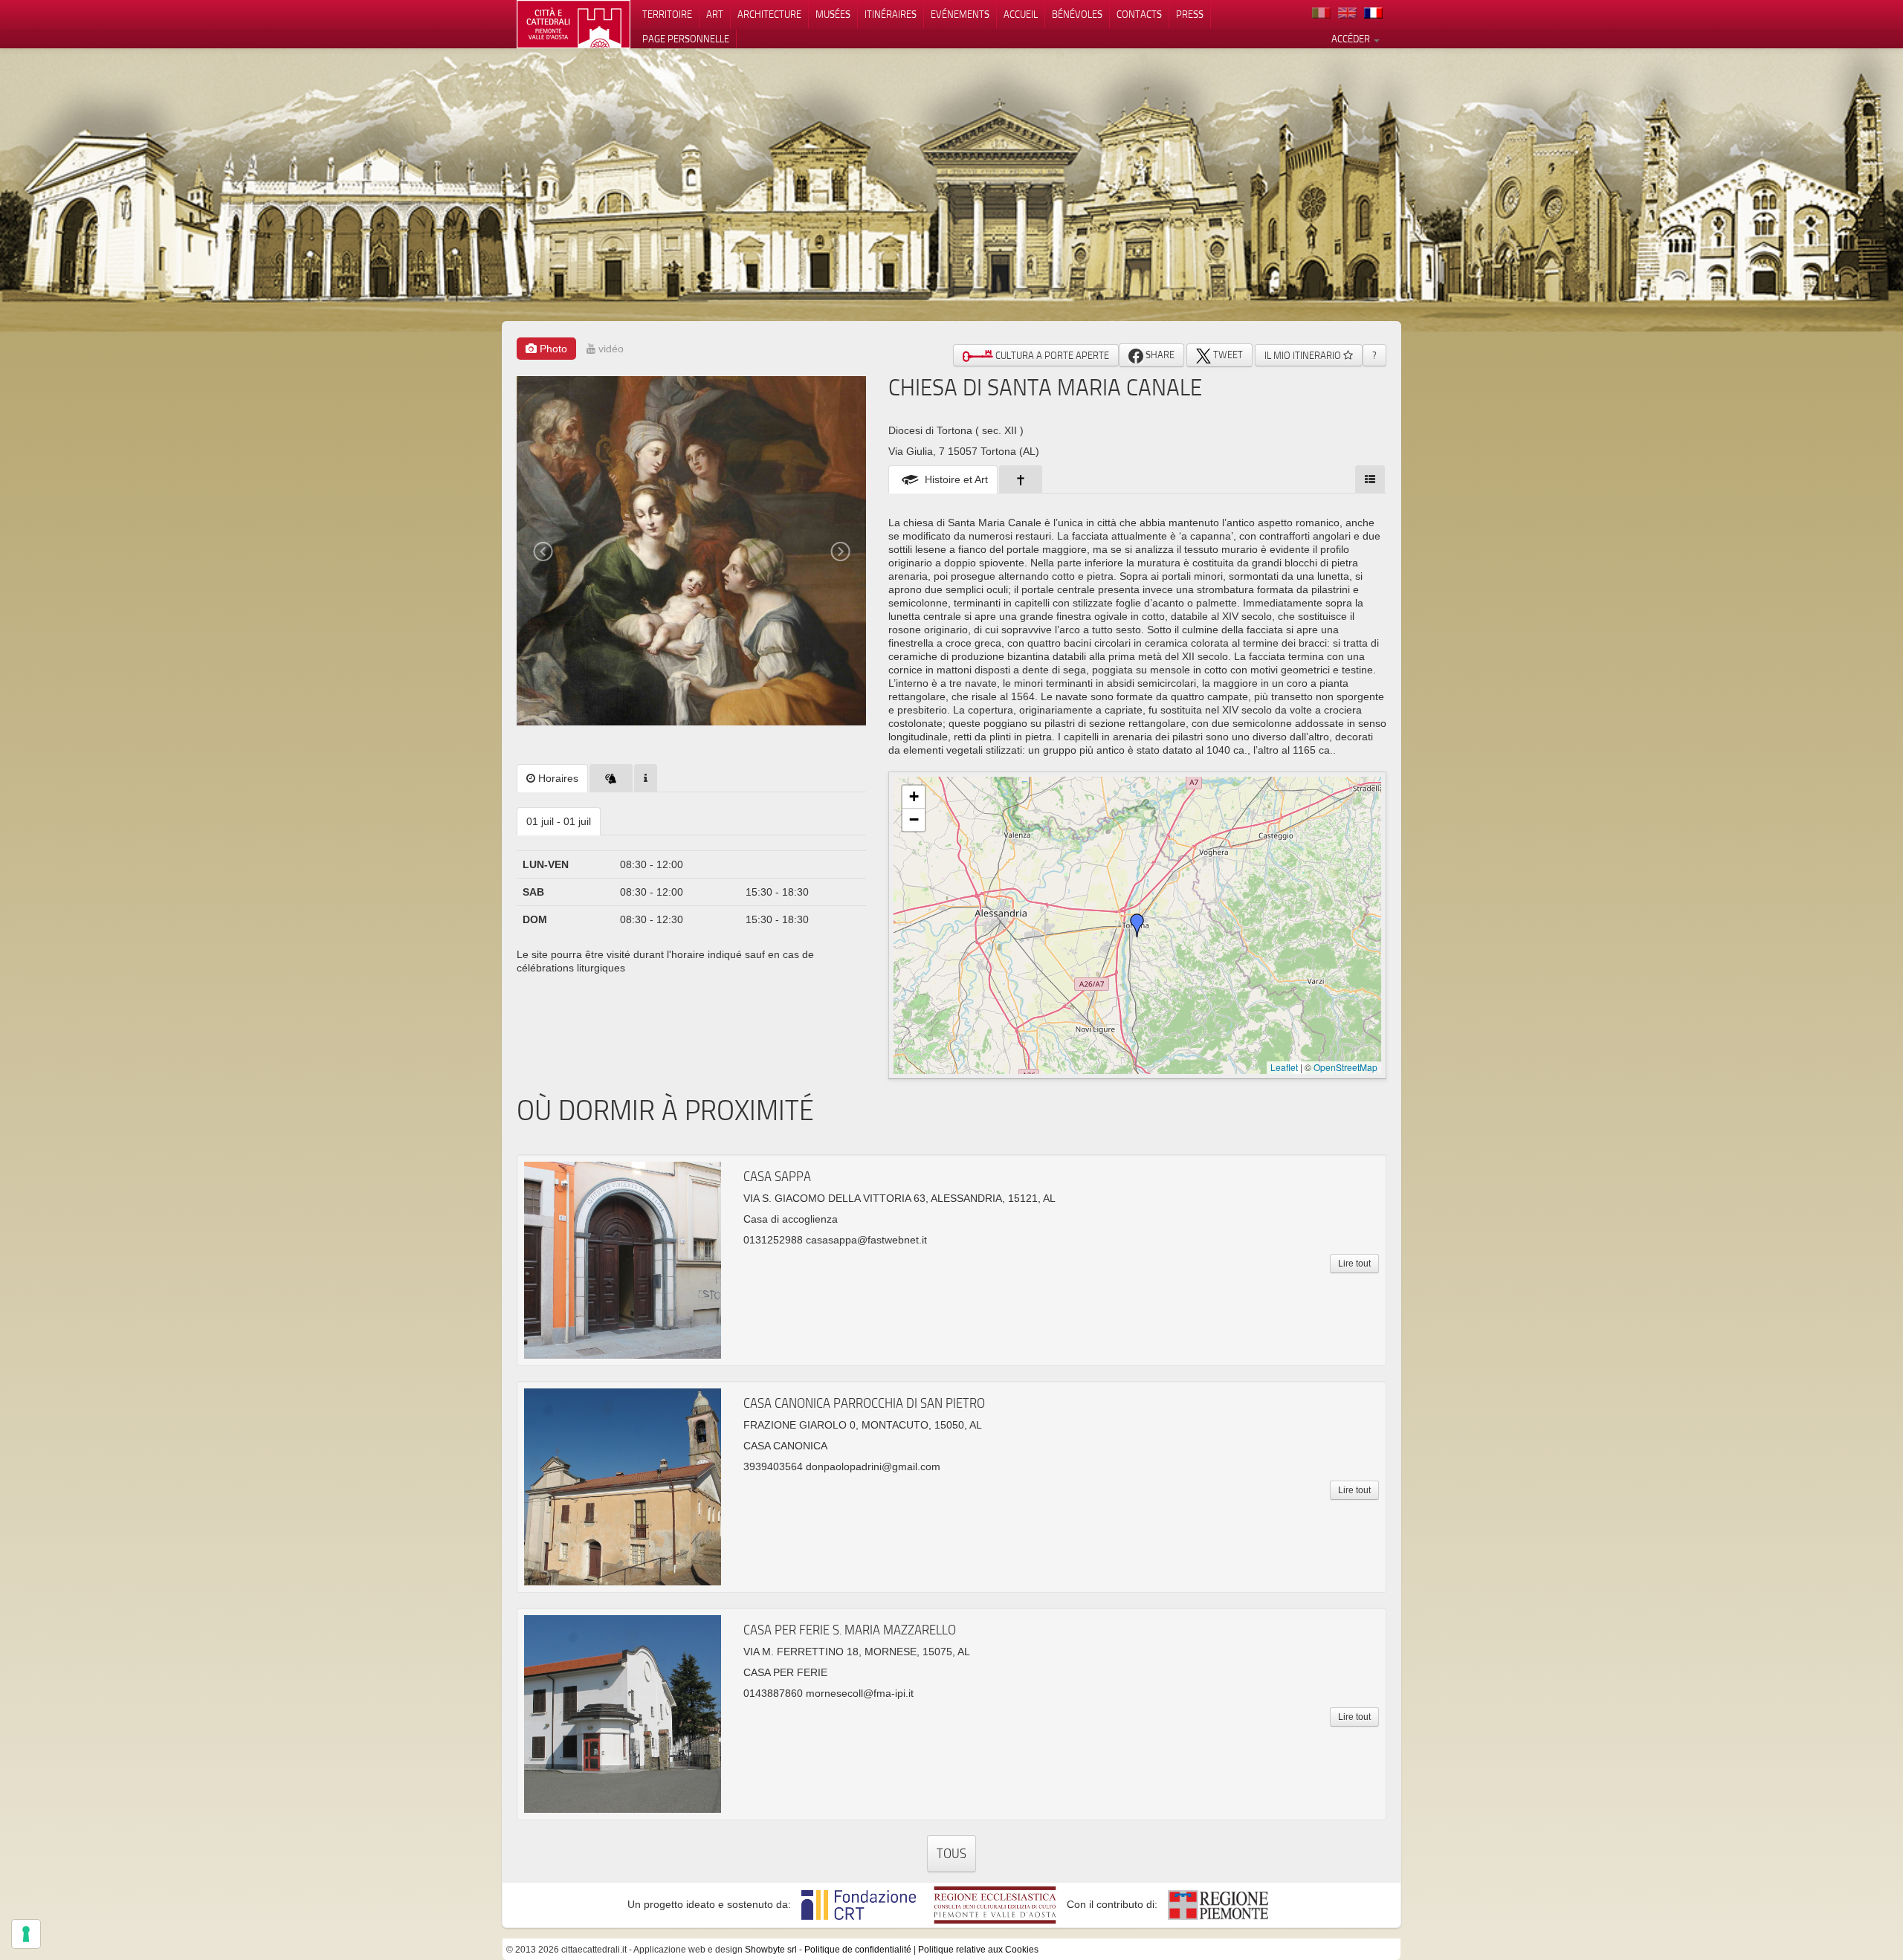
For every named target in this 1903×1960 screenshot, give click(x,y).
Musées (833, 14)
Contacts (1139, 14)
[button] (1137, 925)
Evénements (960, 14)
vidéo (610, 349)
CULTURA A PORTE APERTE (1051, 355)
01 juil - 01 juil (559, 821)
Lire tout (1354, 1264)
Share (1159, 355)
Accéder (1352, 39)
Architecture (769, 14)
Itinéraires (891, 14)
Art (715, 14)
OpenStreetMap (1345, 1067)
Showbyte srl (771, 1950)
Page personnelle (686, 39)
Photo (552, 349)
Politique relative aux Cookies (978, 1950)
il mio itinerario (1304, 355)
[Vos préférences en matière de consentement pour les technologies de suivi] (26, 1934)
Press (1190, 14)
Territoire (667, 14)
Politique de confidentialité (858, 1950)
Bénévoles (1077, 14)
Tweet (1227, 355)
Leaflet (1284, 1067)
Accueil (1021, 14)
